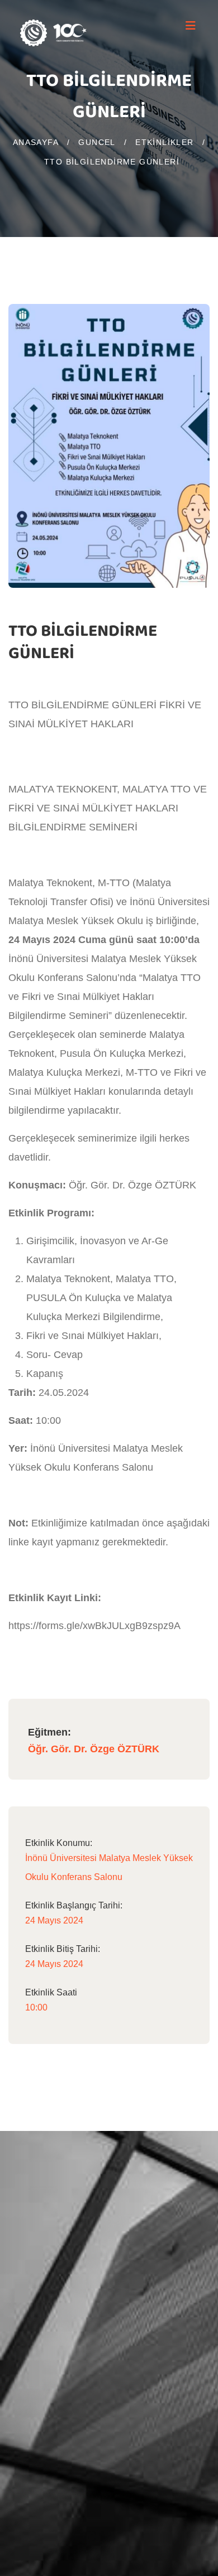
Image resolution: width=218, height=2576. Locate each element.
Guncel (97, 142)
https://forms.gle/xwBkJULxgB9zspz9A (96, 1626)
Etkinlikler (164, 142)
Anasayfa (36, 142)
